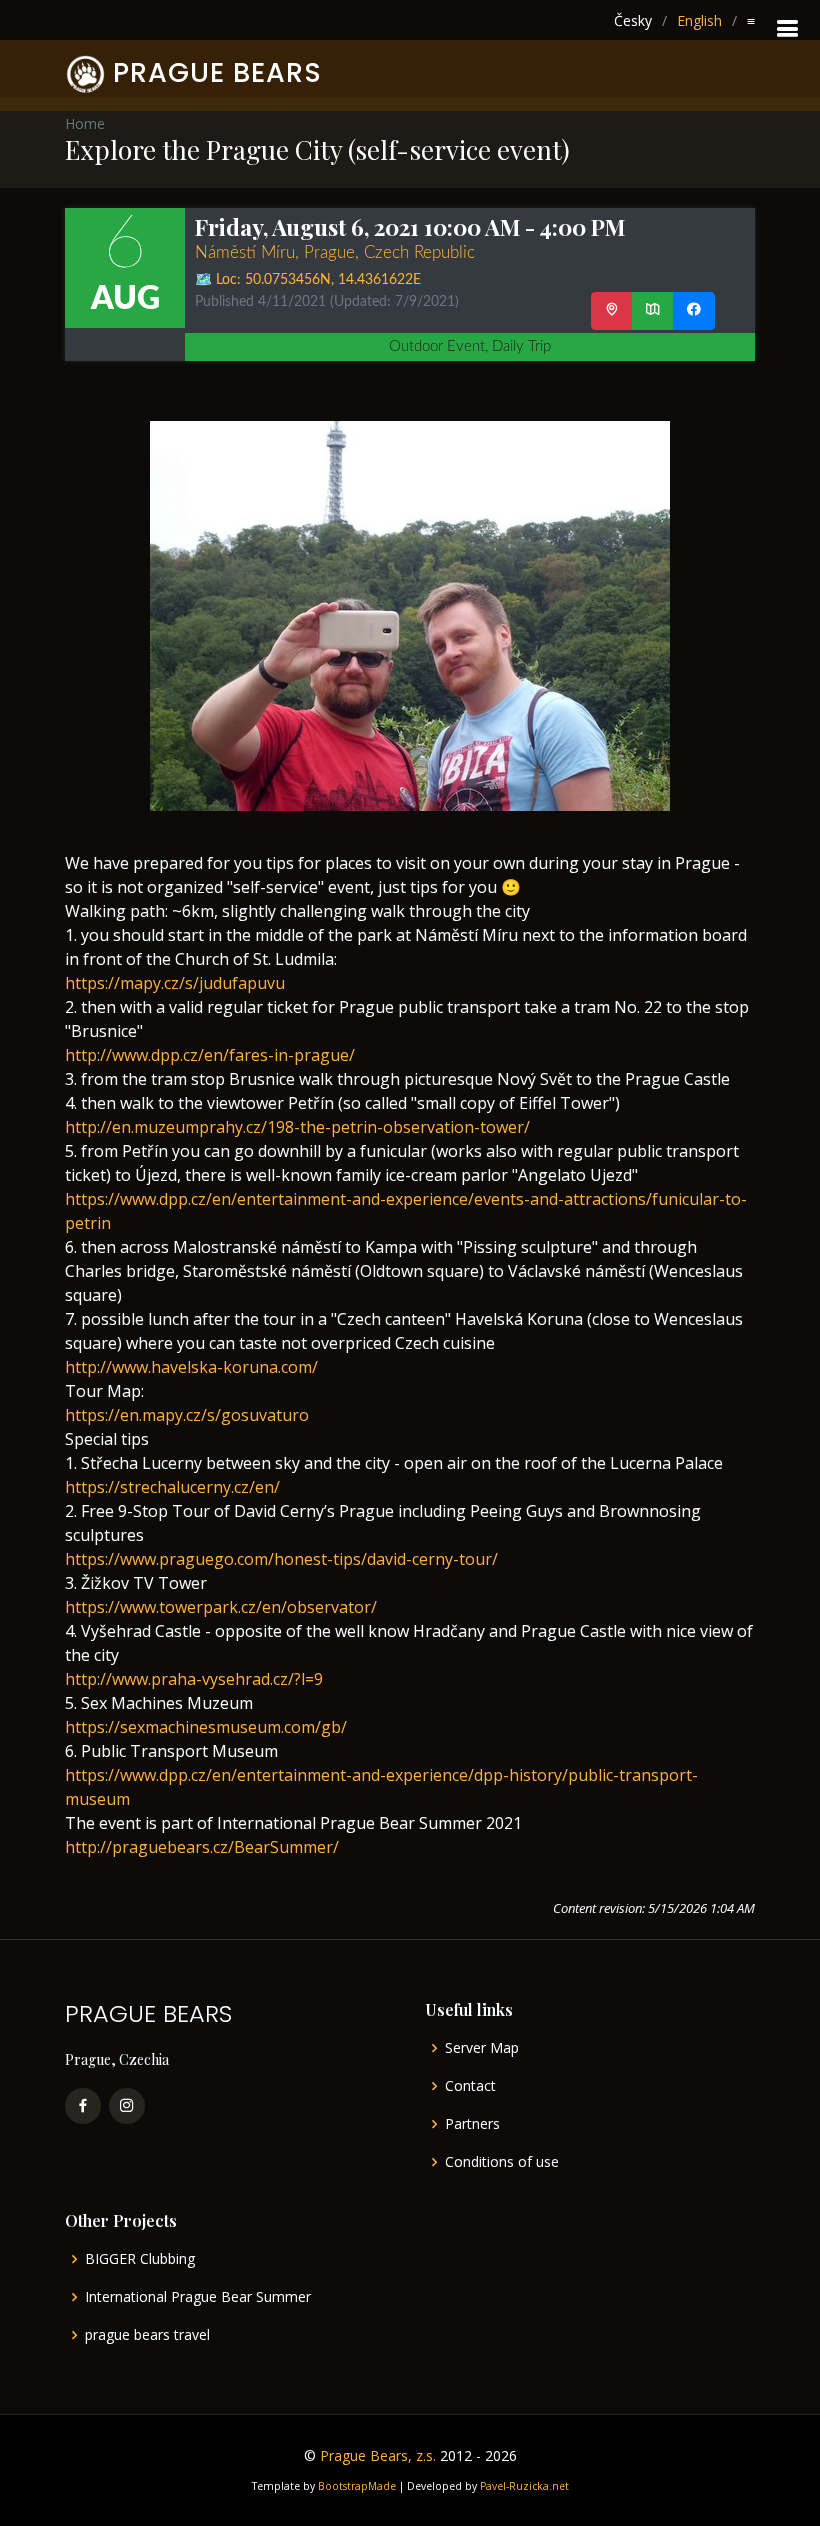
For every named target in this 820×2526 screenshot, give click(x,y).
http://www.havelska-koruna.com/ (191, 1367)
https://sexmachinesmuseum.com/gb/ (206, 1727)
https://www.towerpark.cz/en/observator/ (221, 1607)
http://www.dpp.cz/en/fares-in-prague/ (210, 1055)
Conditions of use (502, 2162)
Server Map (482, 2048)
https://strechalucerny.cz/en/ (172, 1487)
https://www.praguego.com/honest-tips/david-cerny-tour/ (281, 1559)
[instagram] (127, 2106)
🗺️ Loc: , (308, 280)
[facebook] (83, 2106)
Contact (470, 2086)
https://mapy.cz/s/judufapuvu (175, 983)
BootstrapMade (357, 2486)
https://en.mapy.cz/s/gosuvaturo (187, 1415)
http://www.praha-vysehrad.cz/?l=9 (194, 1679)
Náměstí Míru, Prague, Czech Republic (335, 252)
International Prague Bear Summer (198, 2297)
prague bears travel (147, 2335)
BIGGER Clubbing (140, 2259)
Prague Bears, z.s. (378, 2455)
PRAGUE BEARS (217, 72)
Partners (472, 2124)
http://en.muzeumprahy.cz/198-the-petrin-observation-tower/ (297, 1127)
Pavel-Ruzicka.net (524, 2486)
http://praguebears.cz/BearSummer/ (202, 1847)
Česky (633, 20)
